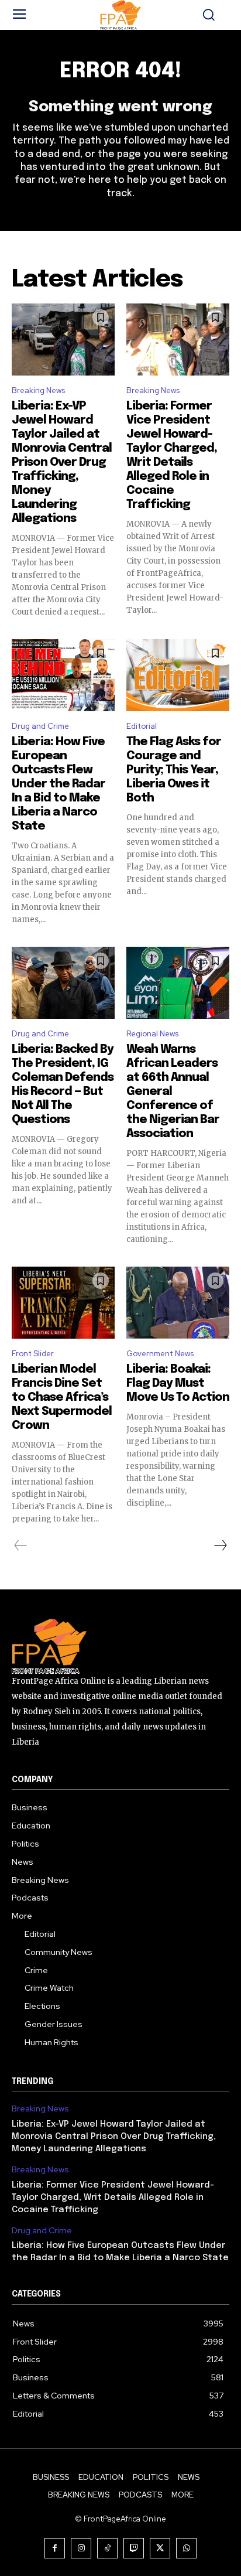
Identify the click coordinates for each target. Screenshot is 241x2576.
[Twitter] (160, 2548)
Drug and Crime (40, 726)
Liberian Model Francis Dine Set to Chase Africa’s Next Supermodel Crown (62, 1398)
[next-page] (220, 1545)
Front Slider (33, 1354)
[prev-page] (21, 1545)
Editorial (142, 726)
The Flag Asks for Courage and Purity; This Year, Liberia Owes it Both (174, 770)
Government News (160, 1354)
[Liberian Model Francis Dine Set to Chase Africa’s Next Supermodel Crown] (63, 1303)
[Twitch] (134, 2548)
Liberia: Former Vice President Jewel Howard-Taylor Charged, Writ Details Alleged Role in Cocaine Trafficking (113, 2198)
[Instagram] (81, 2548)
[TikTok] (107, 2548)
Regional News (152, 1034)
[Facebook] (55, 2548)
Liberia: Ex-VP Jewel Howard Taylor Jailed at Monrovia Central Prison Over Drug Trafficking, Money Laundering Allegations (62, 463)
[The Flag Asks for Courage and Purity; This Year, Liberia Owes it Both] (178, 675)
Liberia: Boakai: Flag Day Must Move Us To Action (178, 1383)
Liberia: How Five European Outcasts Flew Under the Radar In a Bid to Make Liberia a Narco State (58, 784)
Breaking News (38, 390)
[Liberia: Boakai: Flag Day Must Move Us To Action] (178, 1303)
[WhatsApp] (186, 2548)
